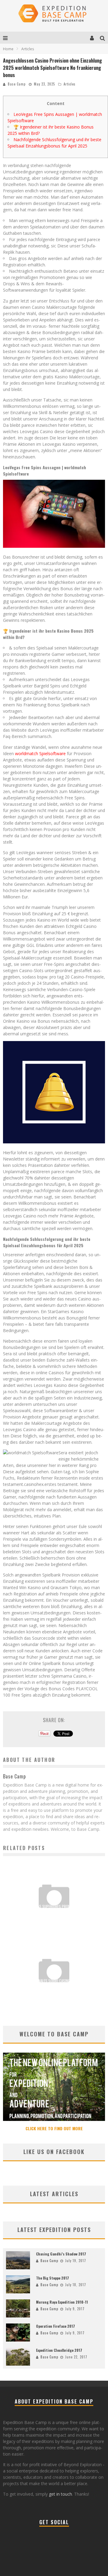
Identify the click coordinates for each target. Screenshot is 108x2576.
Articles (70, 84)
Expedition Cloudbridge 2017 (59, 2350)
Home (8, 49)
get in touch (60, 2494)
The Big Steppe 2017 (52, 2278)
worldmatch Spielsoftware (40, 753)
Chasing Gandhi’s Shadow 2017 (61, 2254)
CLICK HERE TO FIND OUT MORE (54, 2128)
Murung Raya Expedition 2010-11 (62, 2302)
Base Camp (17, 84)
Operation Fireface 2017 (55, 2326)
